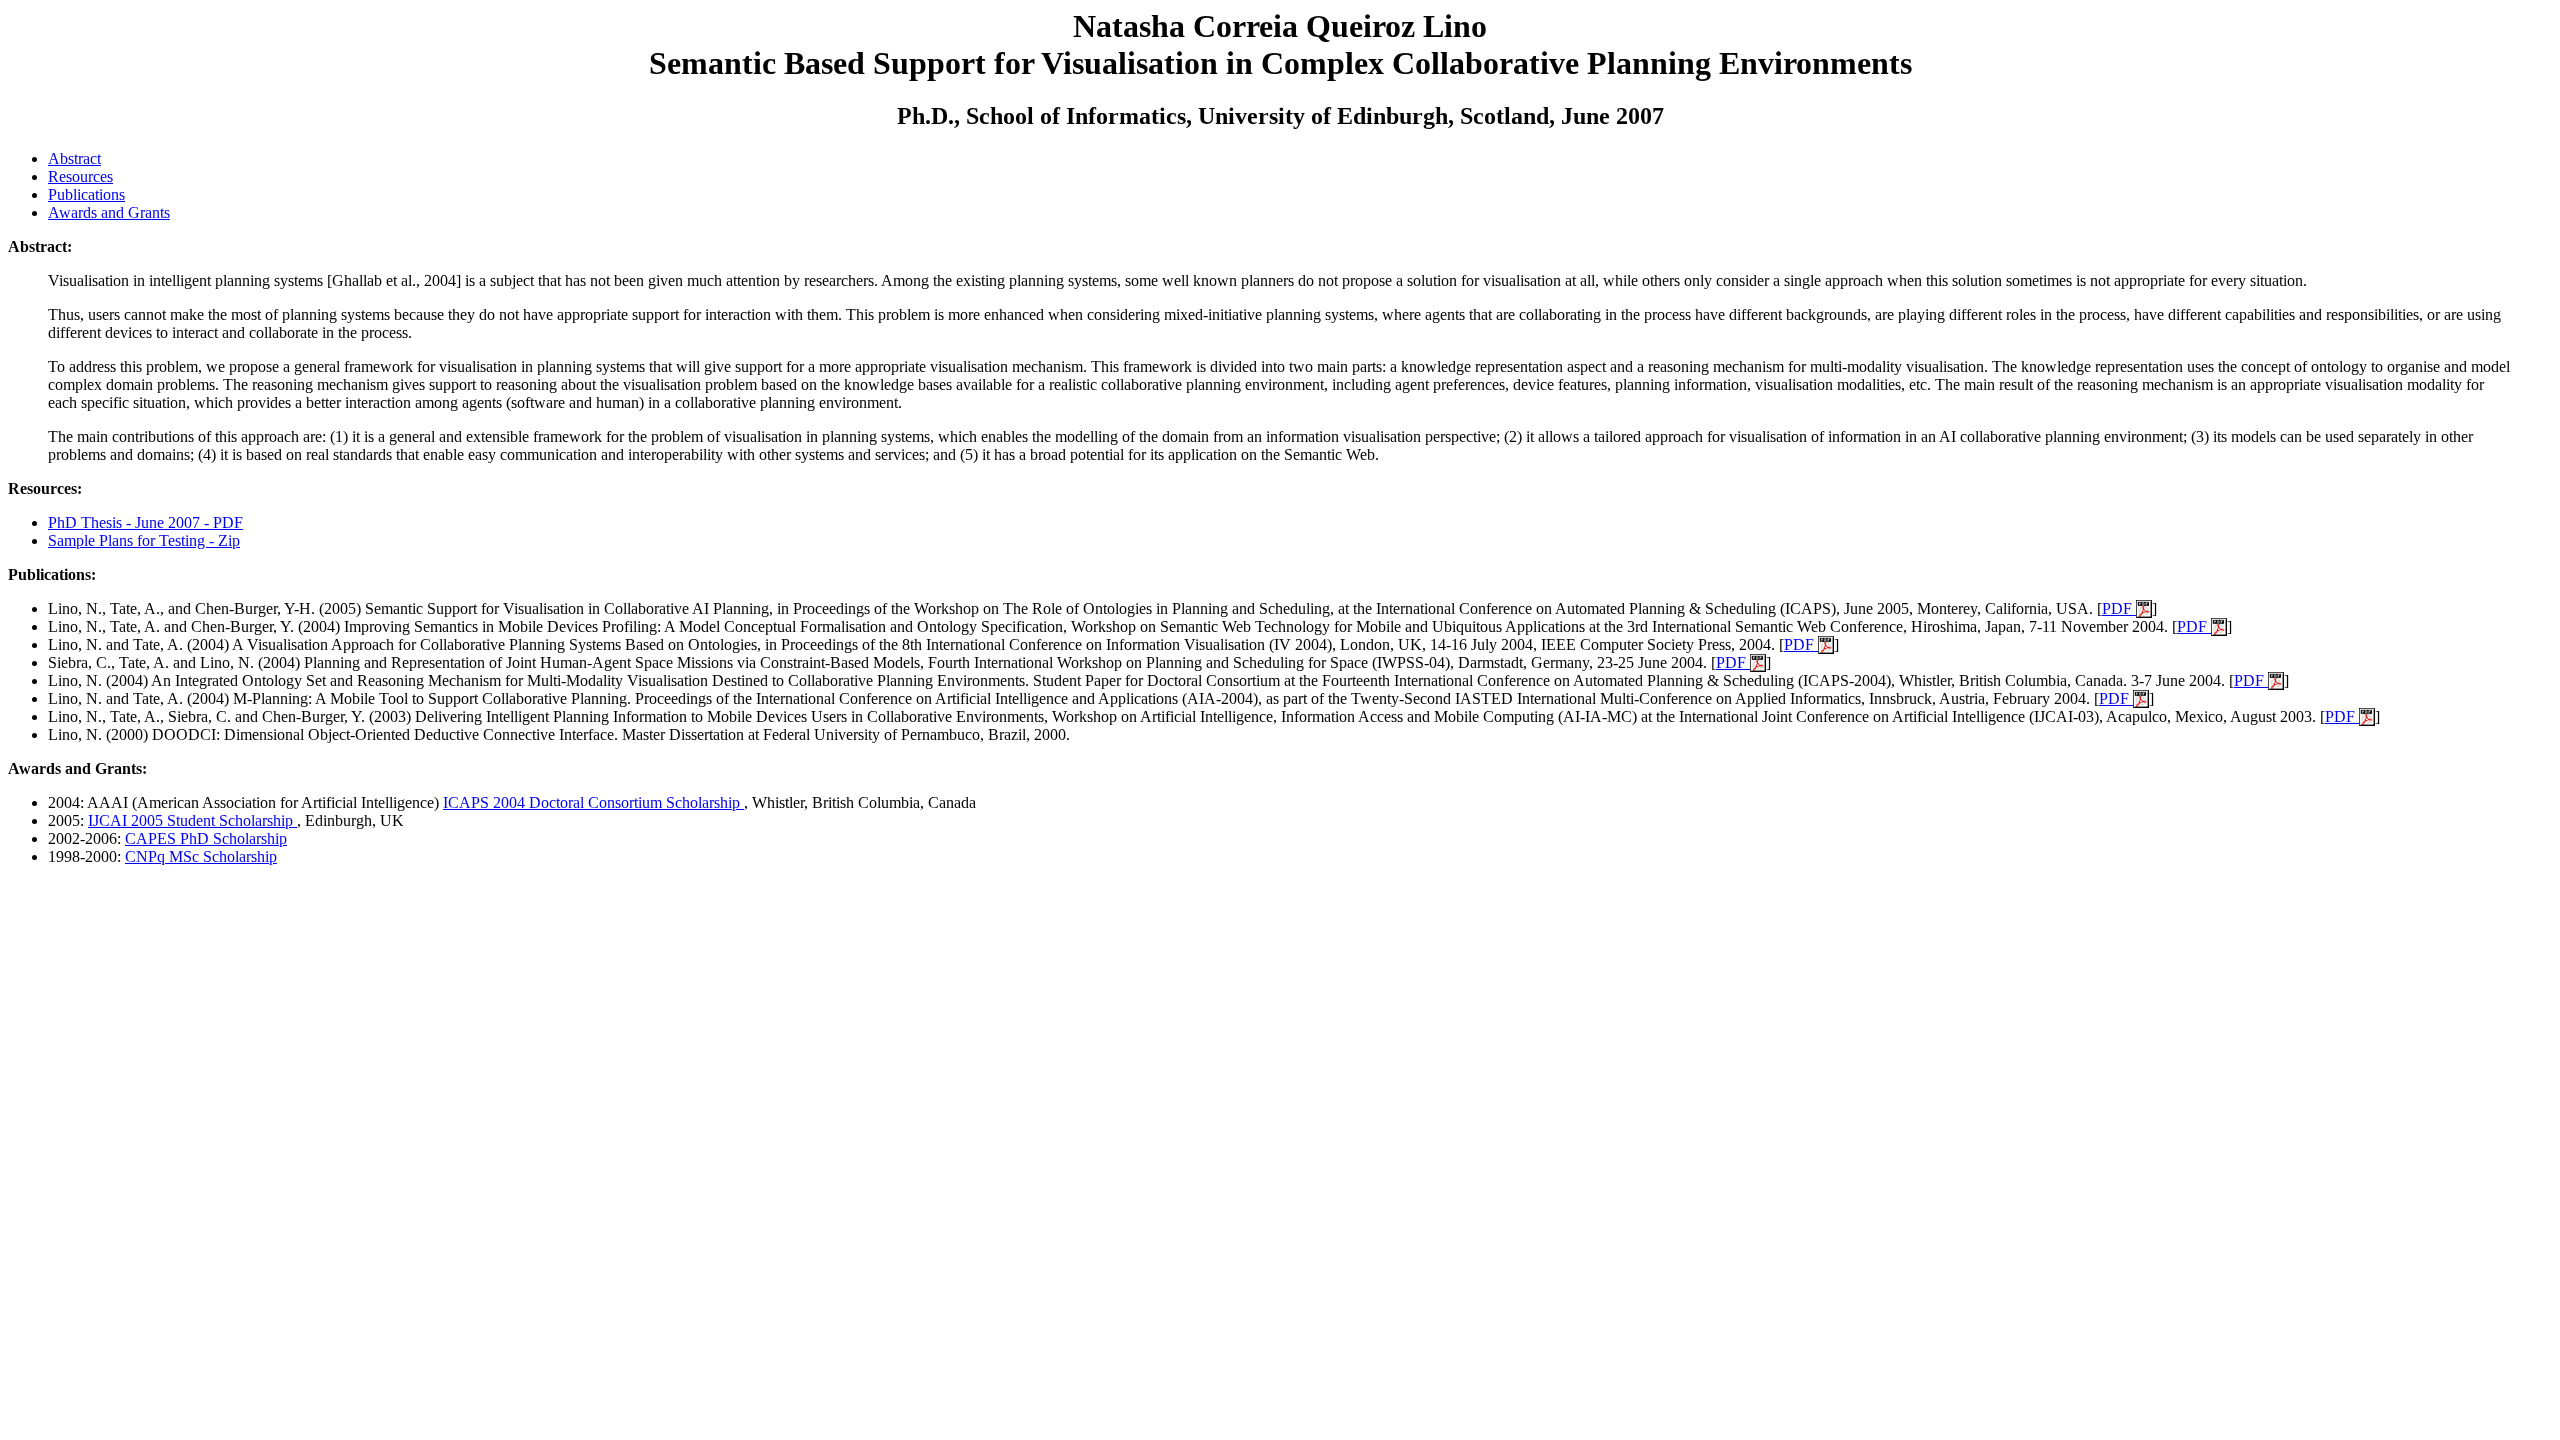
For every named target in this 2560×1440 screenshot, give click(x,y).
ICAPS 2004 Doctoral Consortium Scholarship (593, 802)
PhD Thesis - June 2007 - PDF (145, 522)
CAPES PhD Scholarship (206, 838)
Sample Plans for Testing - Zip (144, 540)
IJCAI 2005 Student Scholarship (192, 820)
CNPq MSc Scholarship (201, 856)
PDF (2119, 608)
